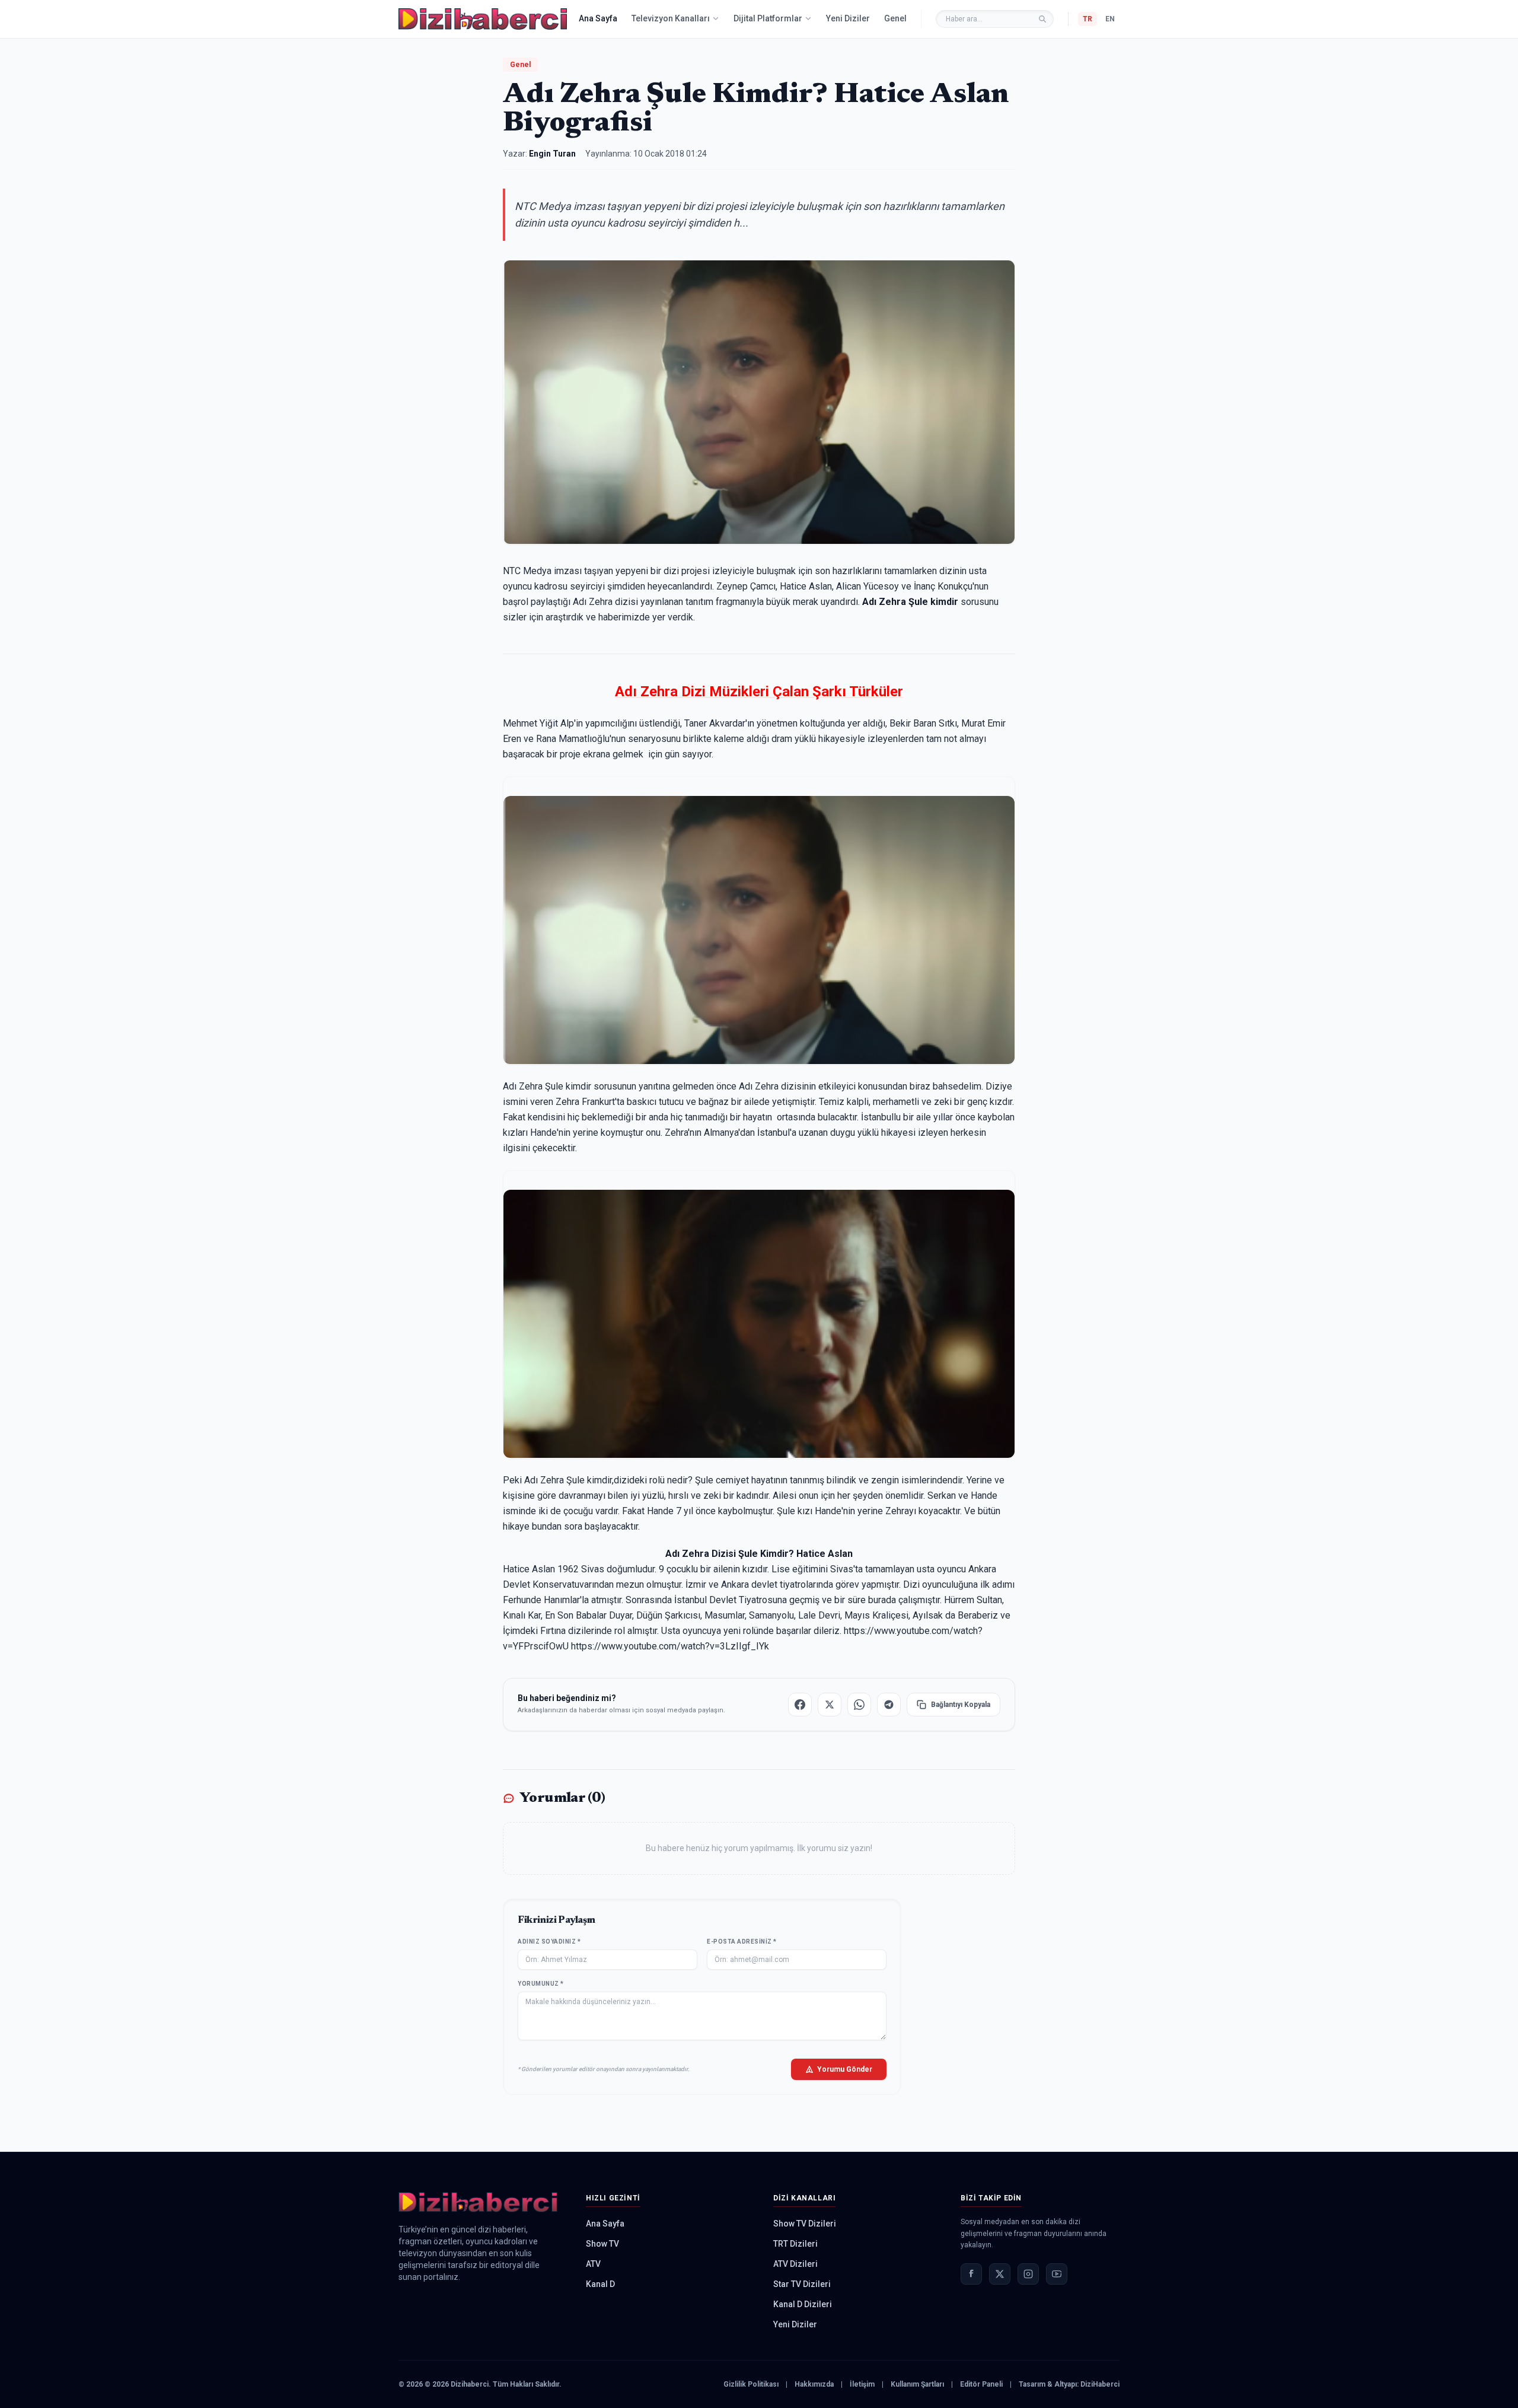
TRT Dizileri (795, 2244)
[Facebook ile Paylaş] (800, 1705)
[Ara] (1042, 19)
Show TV (602, 2244)
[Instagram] (1028, 2274)
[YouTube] (1057, 2274)
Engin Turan (552, 154)
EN (1110, 19)
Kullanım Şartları (917, 2384)
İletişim (862, 2384)
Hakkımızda (814, 2384)
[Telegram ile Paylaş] (889, 1705)
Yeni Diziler (848, 18)
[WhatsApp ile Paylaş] (859, 1705)
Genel (895, 18)
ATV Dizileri (795, 2264)
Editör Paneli (981, 2384)
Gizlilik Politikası (751, 2384)
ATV (593, 2264)
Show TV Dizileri (805, 2224)
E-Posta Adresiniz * (742, 1942)
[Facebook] (971, 2274)
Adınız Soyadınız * (549, 1942)
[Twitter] (1000, 2274)
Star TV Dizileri (802, 2284)
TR (1088, 19)
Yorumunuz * (541, 1984)
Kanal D (600, 2284)
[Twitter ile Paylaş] (830, 1705)
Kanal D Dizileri (803, 2304)
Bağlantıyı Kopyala (961, 1705)
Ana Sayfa (598, 18)
